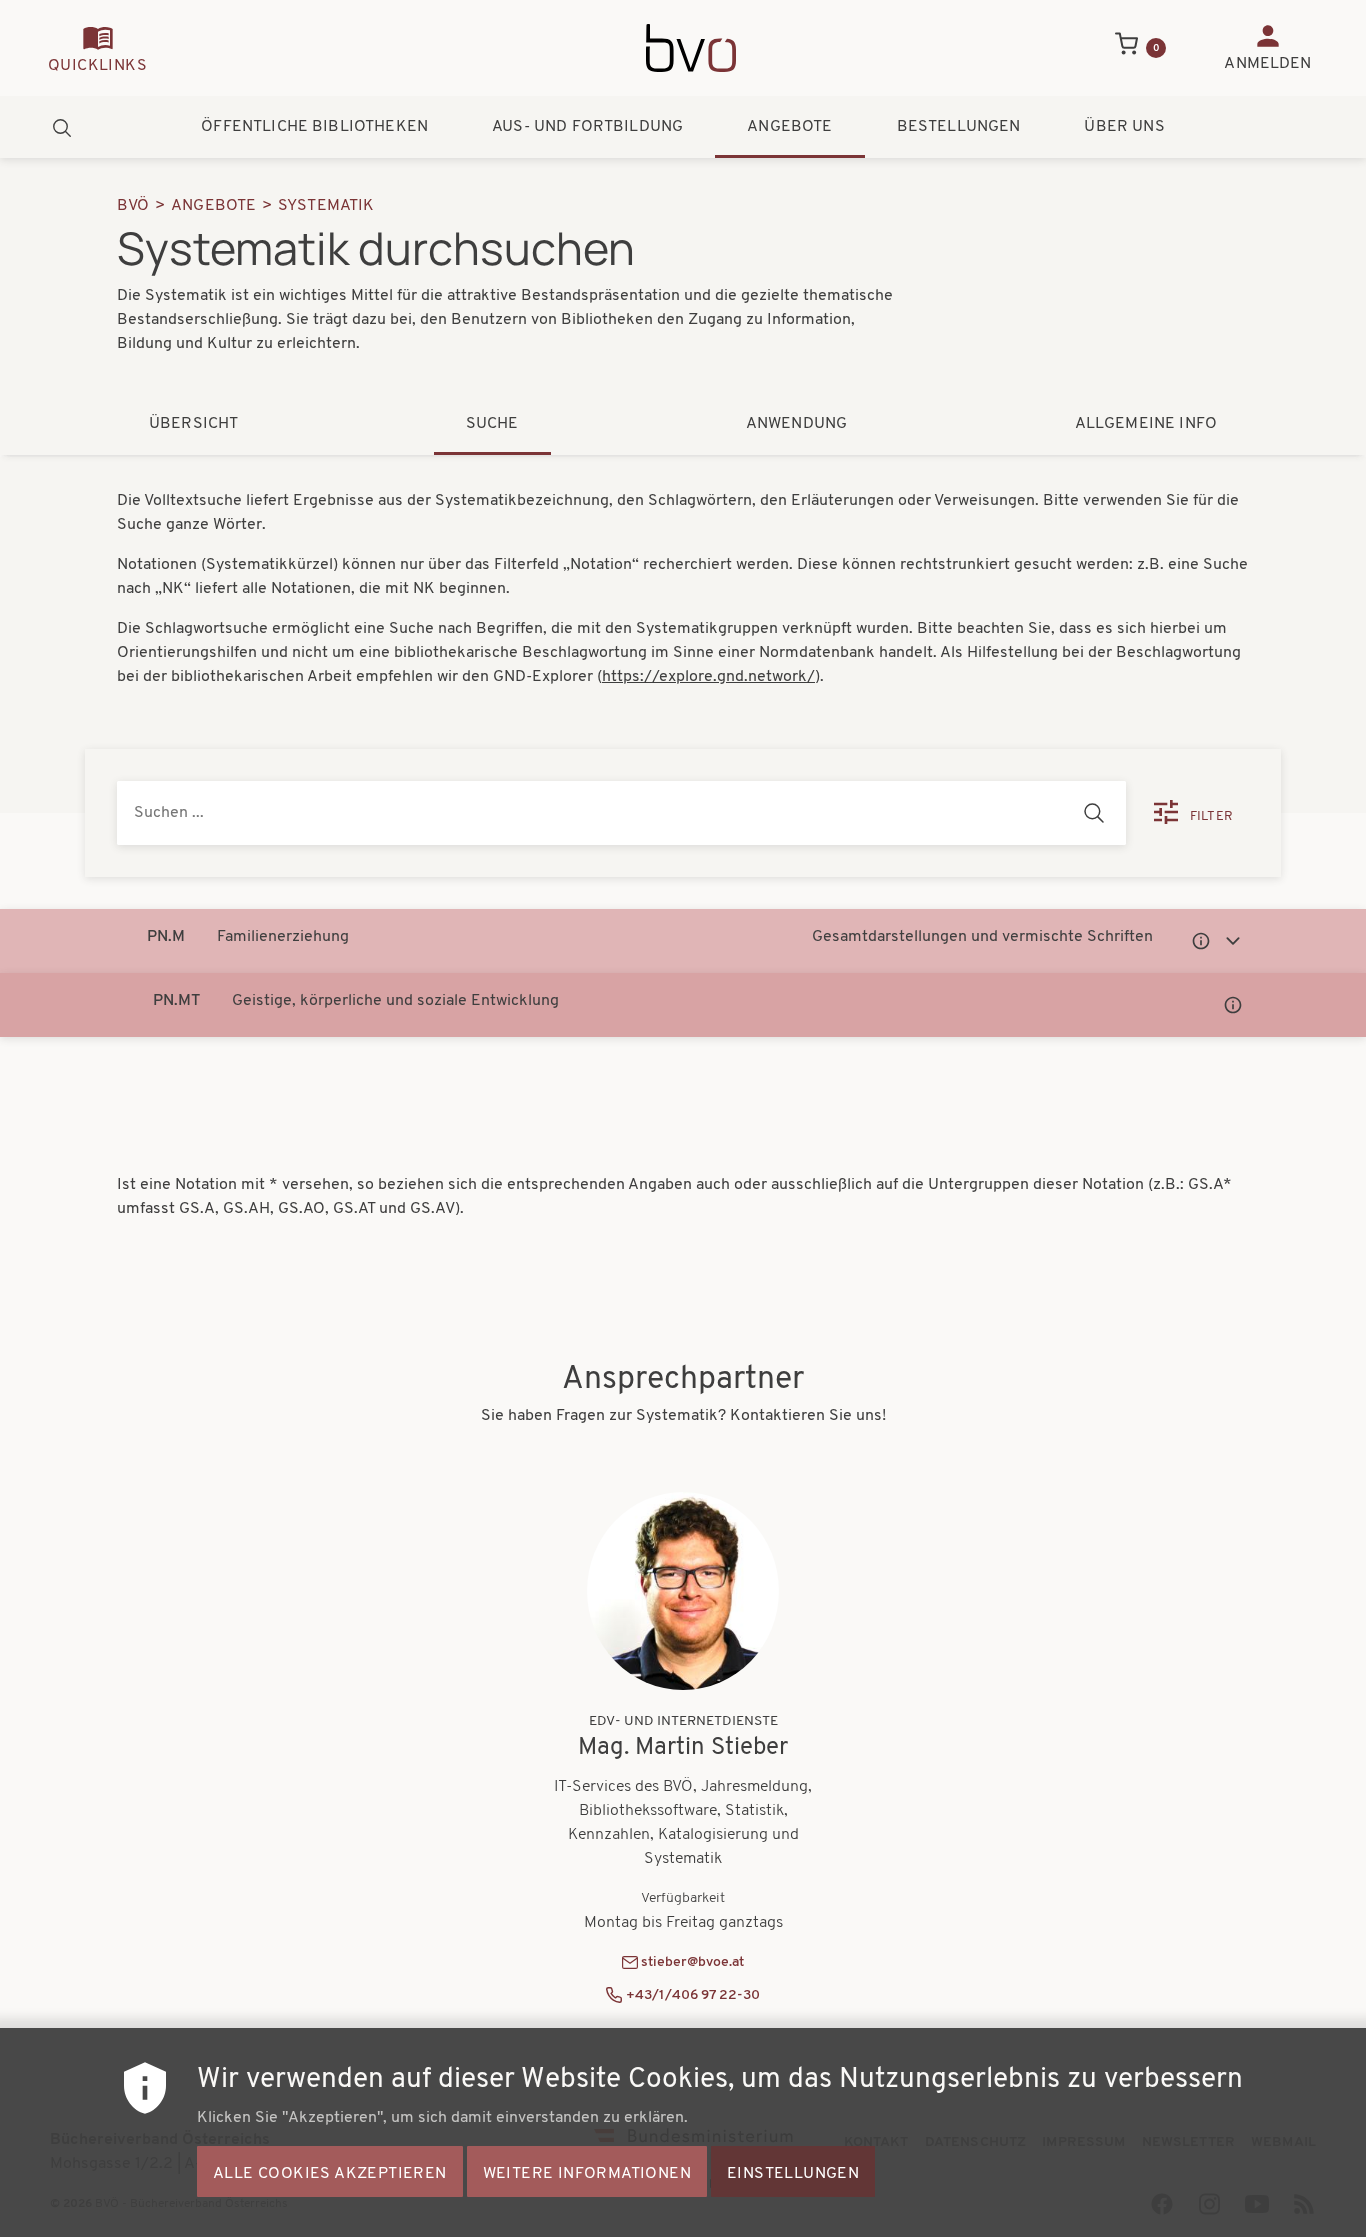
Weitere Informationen (587, 2173)
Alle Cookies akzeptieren (330, 2173)
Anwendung (796, 424)
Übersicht (193, 424)
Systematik (326, 206)
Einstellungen (793, 2173)
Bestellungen (959, 127)
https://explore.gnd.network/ (708, 677)
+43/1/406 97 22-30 (693, 1995)
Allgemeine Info (1146, 424)
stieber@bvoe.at (692, 1962)
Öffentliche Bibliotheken (314, 127)
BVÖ (133, 206)
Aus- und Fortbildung (587, 127)
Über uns (1124, 127)
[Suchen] (1094, 813)
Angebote (789, 127)
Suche (492, 424)
